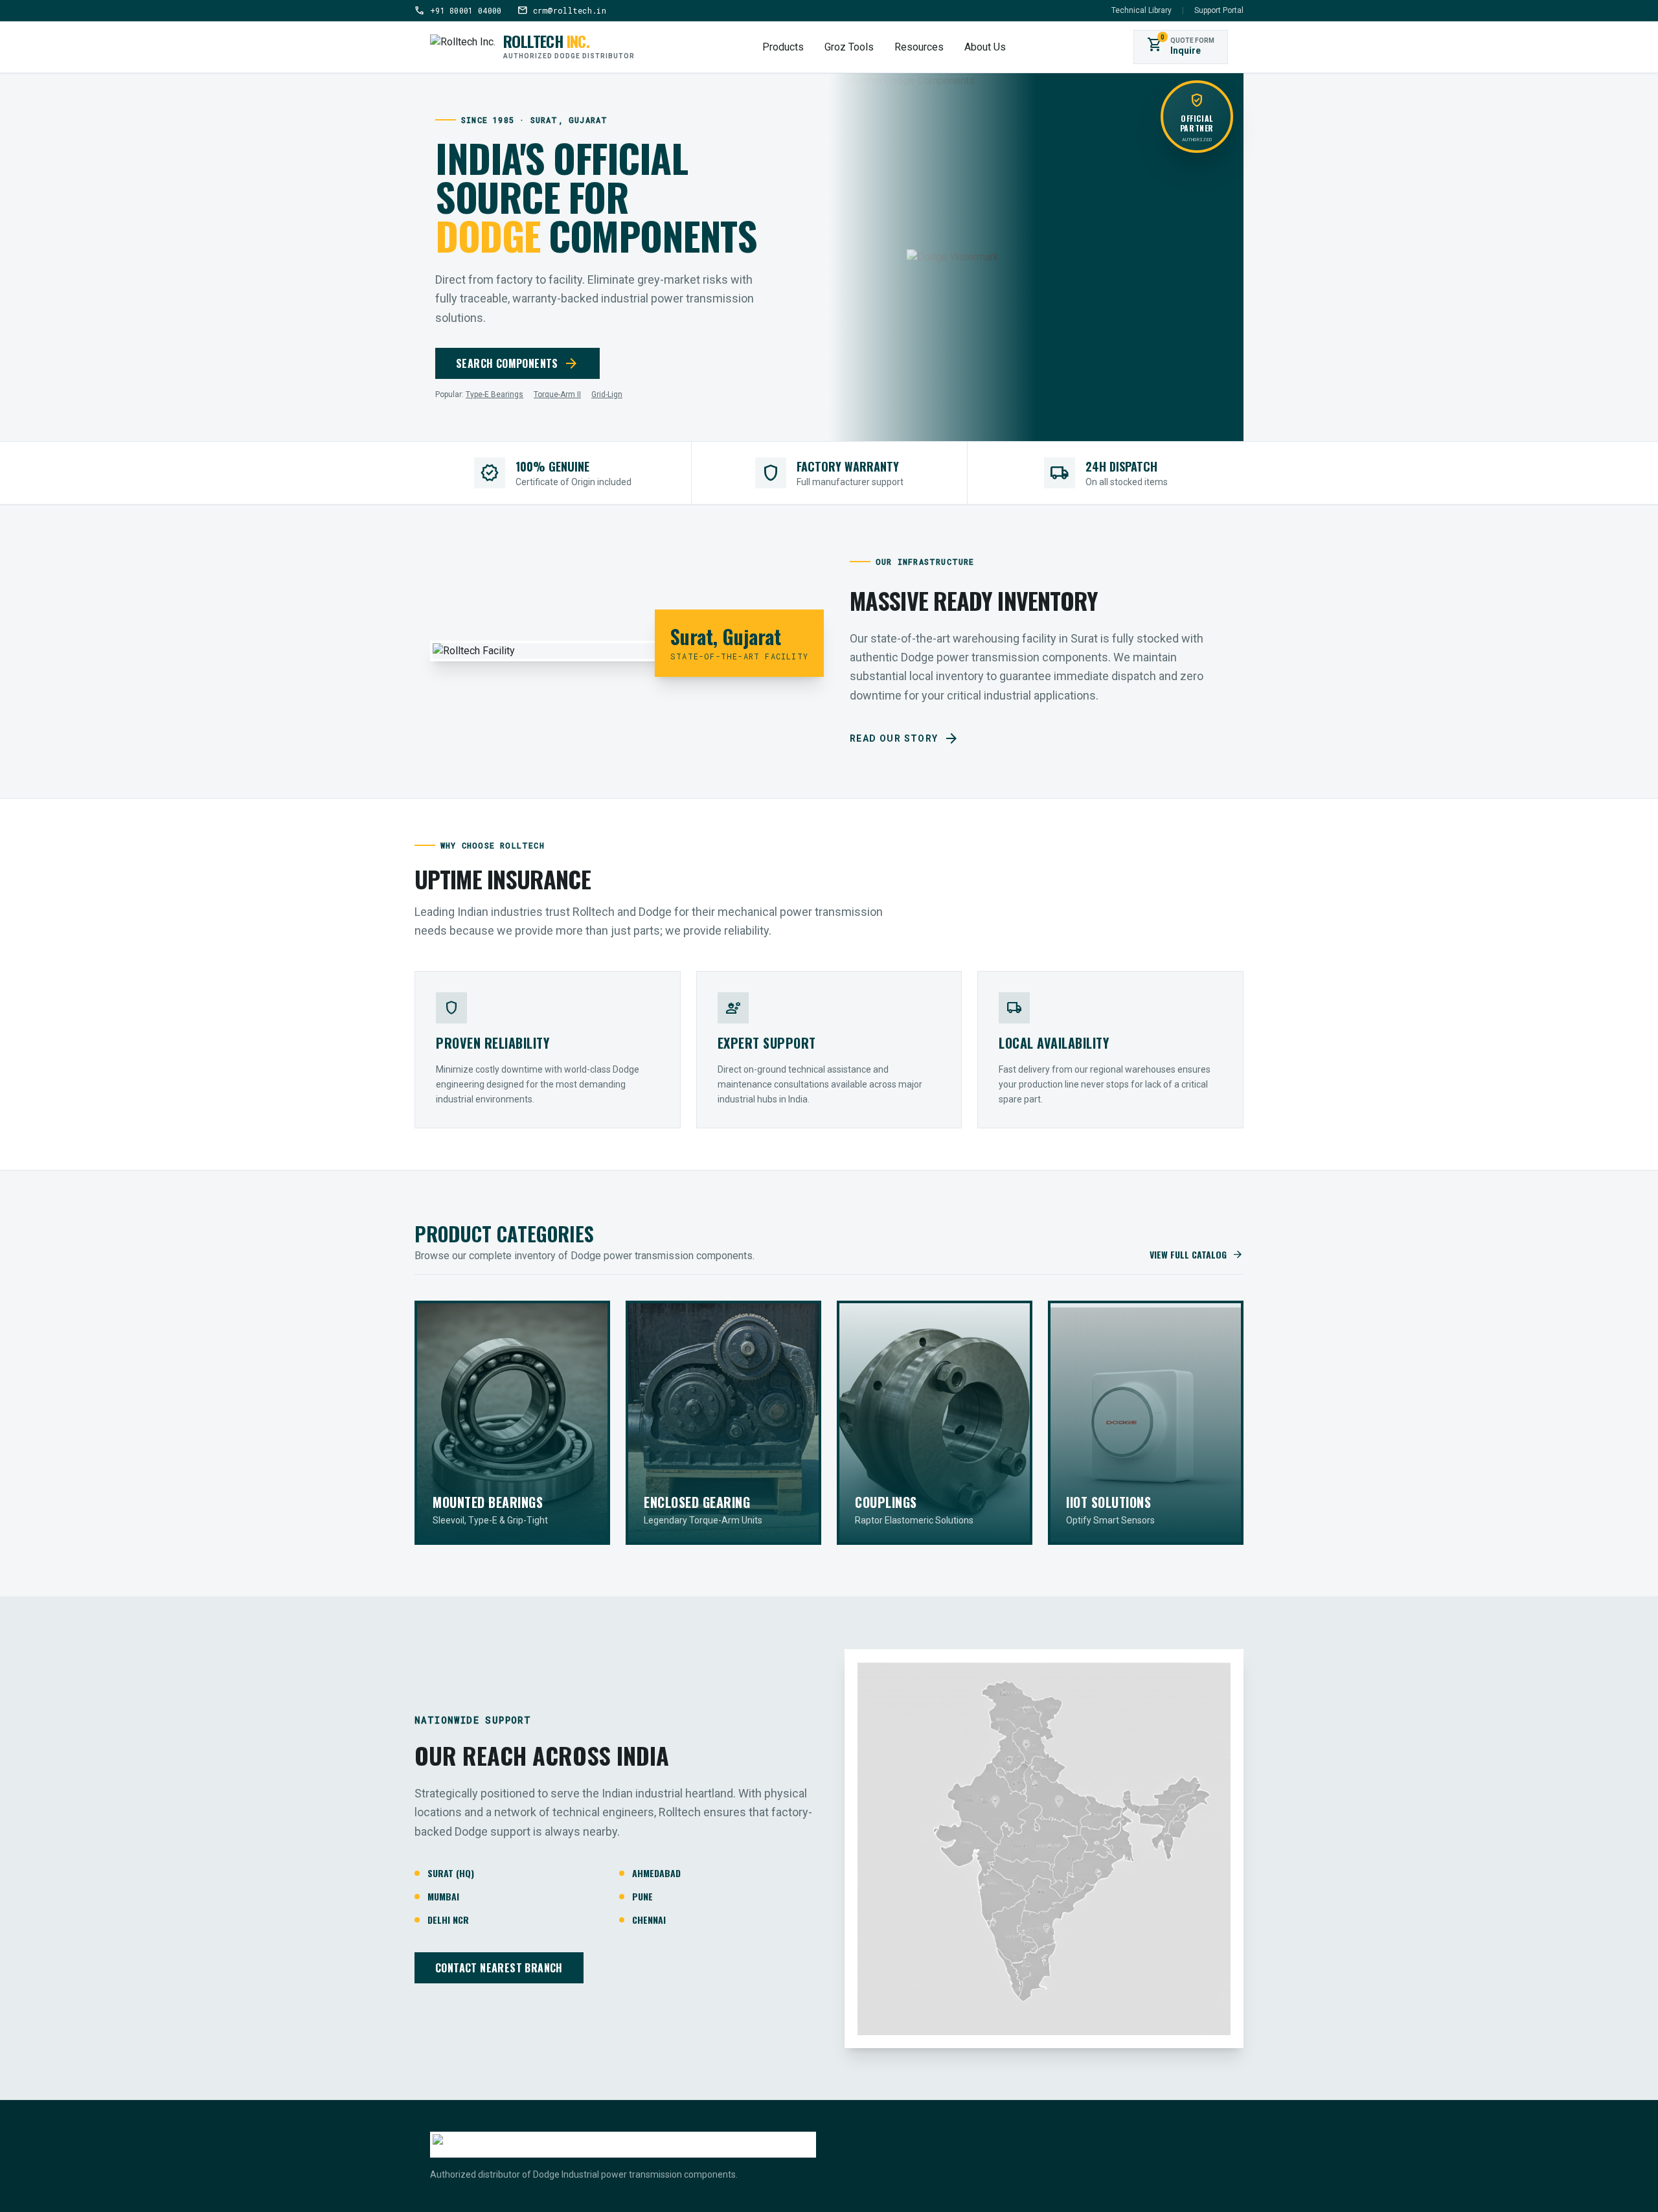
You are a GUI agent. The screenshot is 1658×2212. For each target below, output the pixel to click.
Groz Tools (849, 47)
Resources (919, 47)
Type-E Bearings (494, 394)
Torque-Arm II (557, 394)
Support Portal (1219, 10)
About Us (985, 47)
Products (783, 47)
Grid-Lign (607, 394)
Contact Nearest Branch (499, 1968)
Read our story (904, 738)
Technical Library (1141, 10)
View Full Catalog (1197, 1255)
